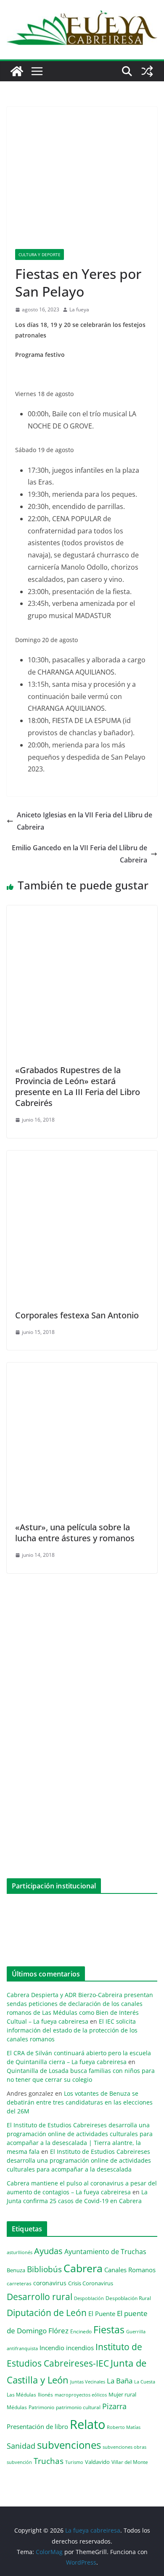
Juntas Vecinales (88, 2382)
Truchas (49, 2461)
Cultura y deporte (40, 254)
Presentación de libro (37, 2426)
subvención (19, 2462)
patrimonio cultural (78, 2407)
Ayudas (48, 2251)
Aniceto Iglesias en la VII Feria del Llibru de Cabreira (85, 821)
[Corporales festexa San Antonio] (82, 1157)
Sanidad (21, 2446)
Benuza (16, 2270)
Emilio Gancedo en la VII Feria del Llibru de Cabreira (79, 854)
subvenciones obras (124, 2447)
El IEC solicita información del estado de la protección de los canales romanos (72, 2030)
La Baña (120, 2381)
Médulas (17, 2407)
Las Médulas (21, 2394)
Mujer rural (122, 2394)
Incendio (52, 2348)
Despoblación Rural (128, 2298)
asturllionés (20, 2252)
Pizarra (114, 2406)
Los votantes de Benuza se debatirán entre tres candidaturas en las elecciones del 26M (80, 2102)
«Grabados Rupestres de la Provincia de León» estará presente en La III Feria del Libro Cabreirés (78, 1086)
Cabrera (83, 2268)
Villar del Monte (130, 2462)
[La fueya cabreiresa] (17, 71)
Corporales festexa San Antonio (77, 1315)
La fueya (79, 309)
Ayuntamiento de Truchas (105, 2252)
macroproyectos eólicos (81, 2395)
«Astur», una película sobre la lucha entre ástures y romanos (75, 1533)
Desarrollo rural (40, 2296)
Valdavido (97, 2462)
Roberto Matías (124, 2427)
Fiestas (109, 2330)
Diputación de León (47, 2312)
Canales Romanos (130, 2270)
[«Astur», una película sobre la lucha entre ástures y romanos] (82, 1368)
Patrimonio (41, 2407)
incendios (80, 2348)
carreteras (19, 2283)
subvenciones (69, 2445)
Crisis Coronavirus (91, 2283)
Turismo (74, 2462)
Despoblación (89, 2298)
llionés (45, 2395)
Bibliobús (44, 2269)
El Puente (102, 2314)
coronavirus (50, 2283)
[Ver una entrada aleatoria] (147, 71)
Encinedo (81, 2331)
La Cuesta (145, 2382)
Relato (87, 2424)
